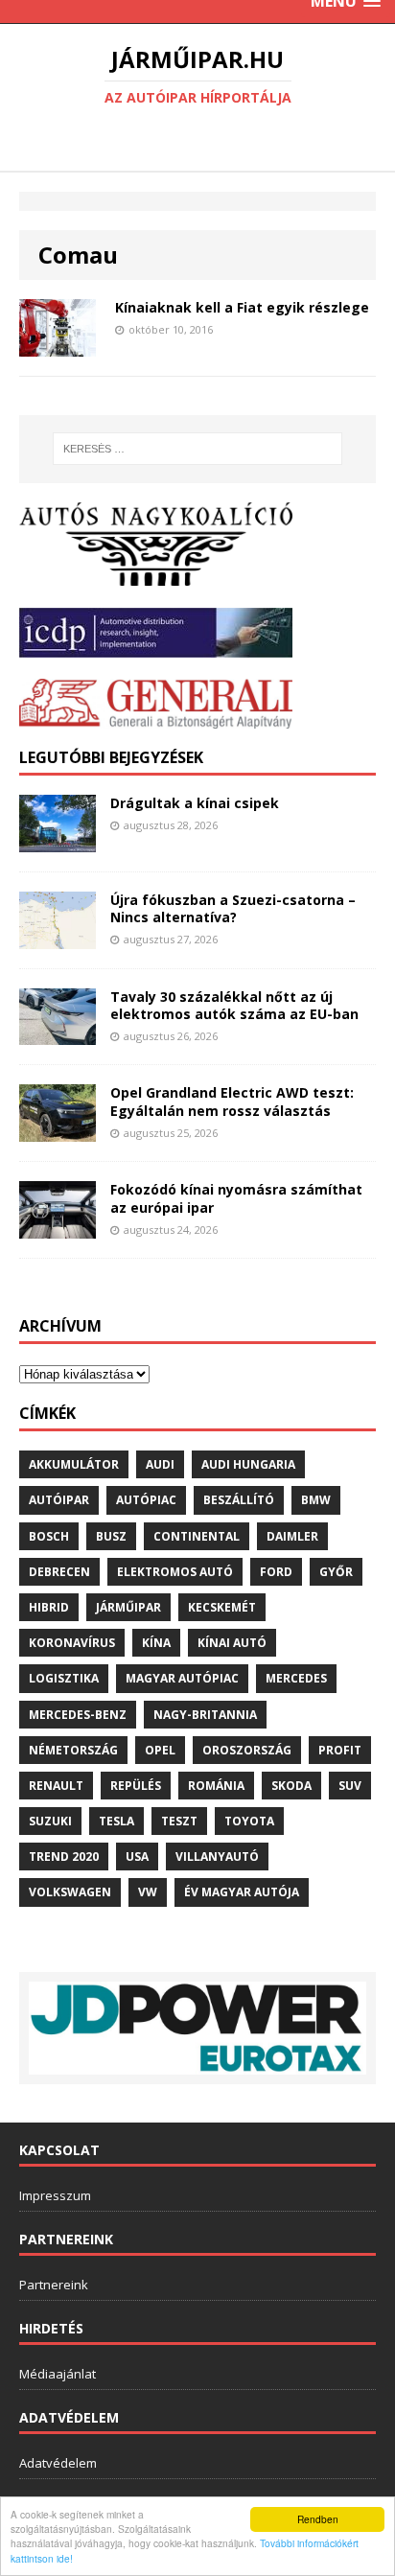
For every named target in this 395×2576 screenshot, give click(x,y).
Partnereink (54, 2285)
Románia (216, 1786)
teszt (179, 1821)
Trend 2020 (64, 1857)
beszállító (239, 1500)
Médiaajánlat (58, 2374)
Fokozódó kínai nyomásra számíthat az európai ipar (236, 1198)
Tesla (116, 1821)
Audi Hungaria (248, 1464)
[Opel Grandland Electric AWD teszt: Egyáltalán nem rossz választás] (58, 1131)
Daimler (292, 1536)
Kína (156, 1643)
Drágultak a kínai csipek (195, 803)
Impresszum (55, 2195)
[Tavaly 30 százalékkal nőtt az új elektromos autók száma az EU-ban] (58, 1034)
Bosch (49, 1536)
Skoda (291, 1786)
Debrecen (59, 1572)
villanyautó (217, 1857)
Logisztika (64, 1678)
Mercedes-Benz (78, 1715)
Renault (56, 1786)
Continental (197, 1536)
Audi (160, 1464)
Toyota (249, 1821)
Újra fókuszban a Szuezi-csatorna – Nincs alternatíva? (233, 908)
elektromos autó (175, 1572)
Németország (73, 1750)
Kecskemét (222, 1607)
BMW (316, 1500)
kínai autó (232, 1643)
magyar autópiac (182, 1678)
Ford (276, 1572)
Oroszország (247, 1750)
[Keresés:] (198, 449)
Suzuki (50, 1821)
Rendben (318, 2519)
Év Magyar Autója (242, 1892)
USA (137, 1857)
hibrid (49, 1607)
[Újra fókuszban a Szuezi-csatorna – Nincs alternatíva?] (58, 937)
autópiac (146, 1500)
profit (340, 1750)
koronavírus (72, 1643)
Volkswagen (70, 1892)
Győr (336, 1572)
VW (148, 1892)
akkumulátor (74, 1464)
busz (111, 1536)
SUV (350, 1786)
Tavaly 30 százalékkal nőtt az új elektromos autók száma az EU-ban (234, 1005)
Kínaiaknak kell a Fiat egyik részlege (242, 307)
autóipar (59, 1500)
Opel (160, 1750)
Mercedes (296, 1678)
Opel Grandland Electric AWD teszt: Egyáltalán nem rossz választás (232, 1101)
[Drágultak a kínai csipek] (58, 840)
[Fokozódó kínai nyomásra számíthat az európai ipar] (58, 1228)
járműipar (128, 1607)
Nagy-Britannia (205, 1715)
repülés (136, 1786)
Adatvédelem (58, 2463)
